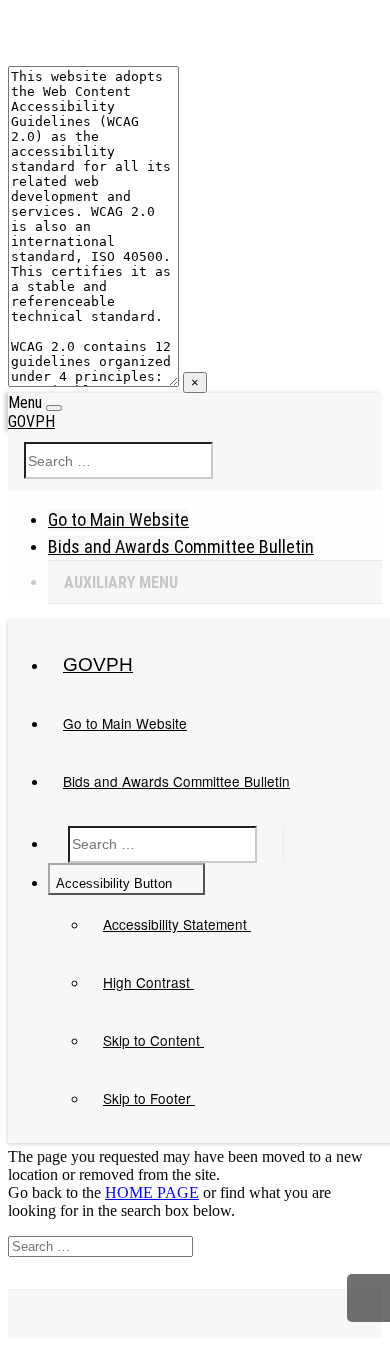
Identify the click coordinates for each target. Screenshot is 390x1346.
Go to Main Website (118, 519)
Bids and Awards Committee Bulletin (181, 546)
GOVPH (31, 421)
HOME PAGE (152, 1192)
